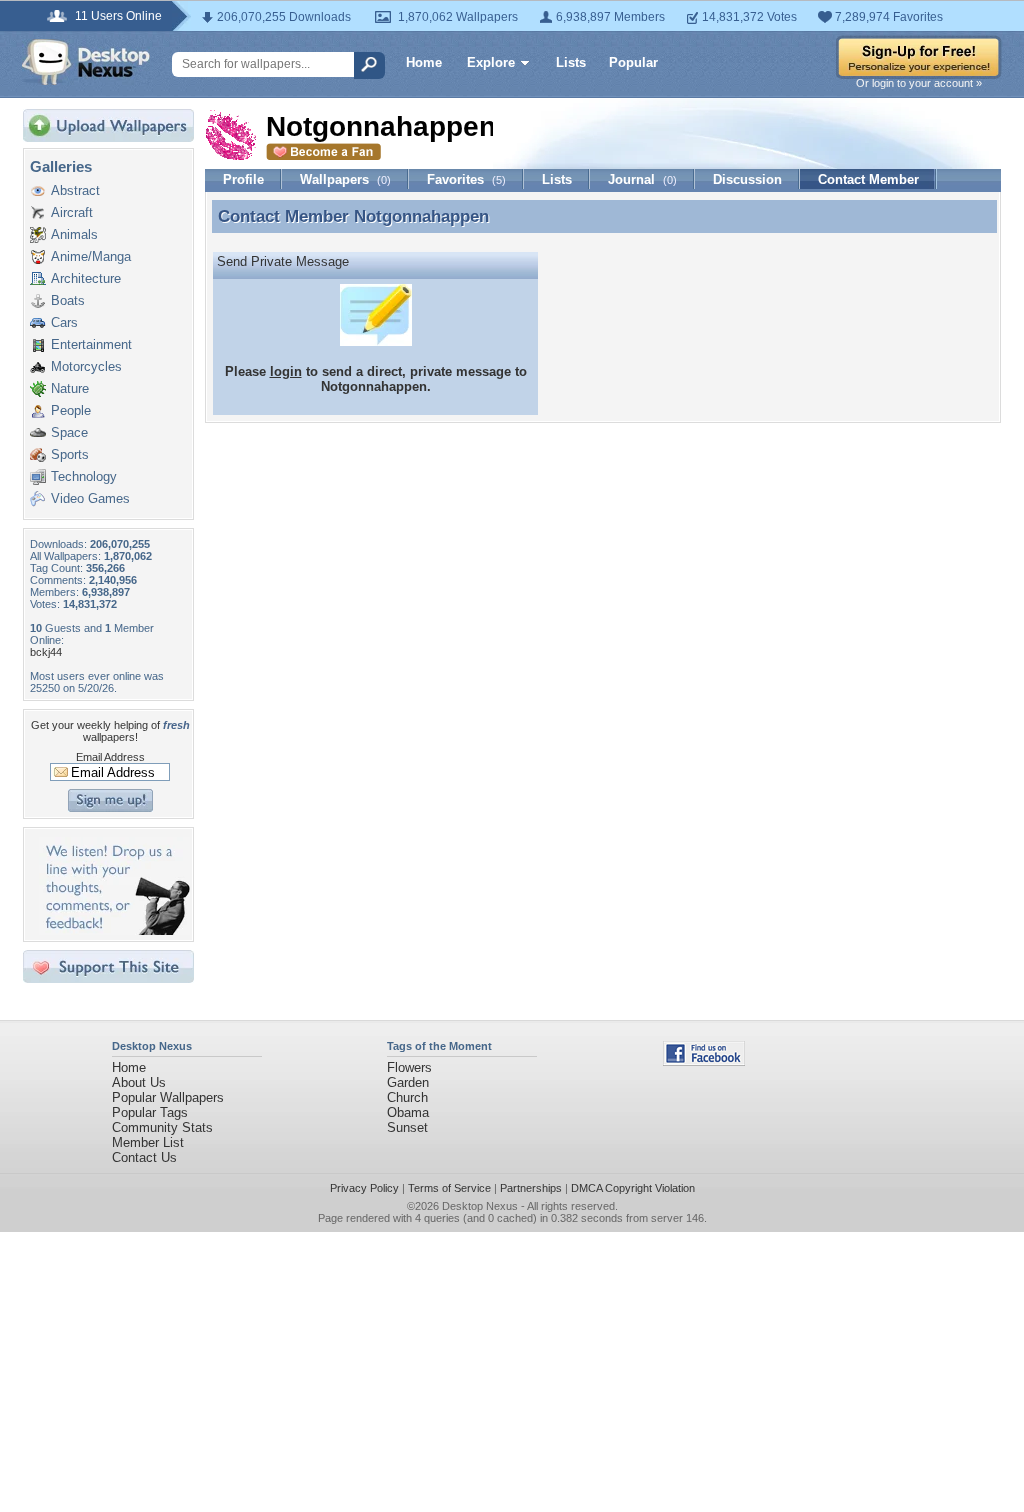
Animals (74, 234)
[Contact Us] (114, 930)
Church (407, 1097)
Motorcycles (86, 366)
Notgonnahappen (421, 216)
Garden (408, 1082)
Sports (70, 454)
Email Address (110, 757)
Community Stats (162, 1127)
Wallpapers (345, 179)
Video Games (90, 498)
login (286, 371)
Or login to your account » (919, 83)
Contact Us (144, 1157)
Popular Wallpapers (168, 1097)
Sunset (407, 1127)
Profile (243, 179)
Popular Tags (150, 1112)
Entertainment (91, 344)
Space (69, 432)
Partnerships (531, 1188)
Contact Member (868, 179)
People (71, 410)
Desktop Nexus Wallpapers (86, 62)
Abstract (75, 190)
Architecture (86, 278)
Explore (491, 62)
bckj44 (46, 652)
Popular (633, 62)
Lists (571, 62)
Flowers (409, 1067)
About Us (139, 1082)
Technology (84, 476)
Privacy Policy (364, 1188)
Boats (68, 300)
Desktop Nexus (480, 1206)
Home (424, 62)
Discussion (747, 179)
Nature (70, 388)
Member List (148, 1142)
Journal (642, 179)
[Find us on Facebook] (704, 1061)
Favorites (466, 179)
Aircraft (72, 212)
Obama (408, 1112)
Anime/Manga (91, 256)
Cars (64, 322)
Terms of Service (449, 1188)
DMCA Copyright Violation (633, 1188)
